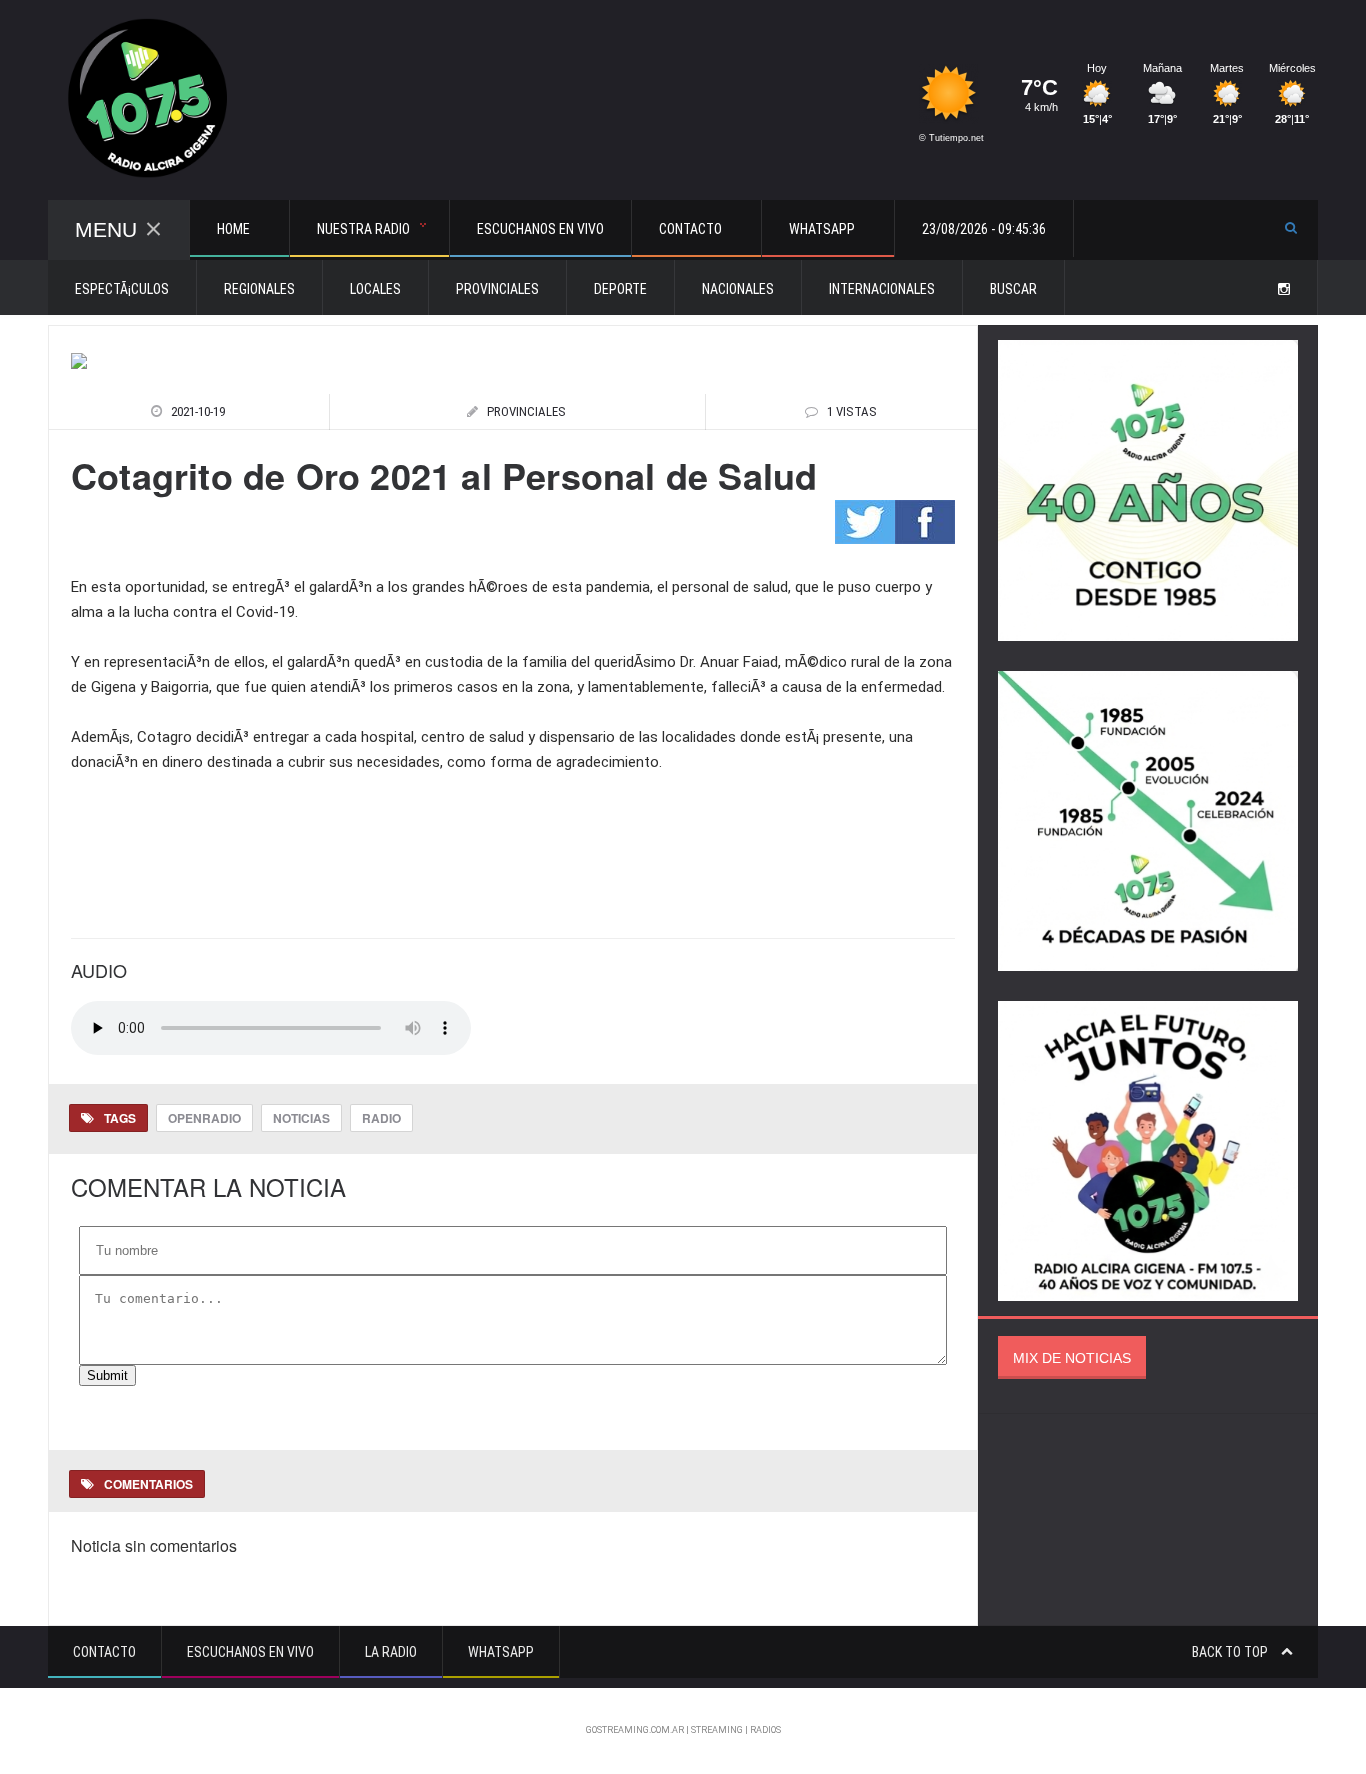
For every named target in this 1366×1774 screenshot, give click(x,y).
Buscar (1013, 289)
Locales (375, 289)
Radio (381, 1118)
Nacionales (738, 289)
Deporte (620, 289)
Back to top (1231, 1652)
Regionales (259, 289)
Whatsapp (501, 1652)
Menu (106, 229)
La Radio (391, 1652)
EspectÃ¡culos (122, 289)
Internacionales (882, 289)
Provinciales (497, 289)
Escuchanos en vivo (540, 229)
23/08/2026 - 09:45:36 (984, 229)
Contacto (104, 1652)
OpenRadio (204, 1118)
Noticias (301, 1118)
